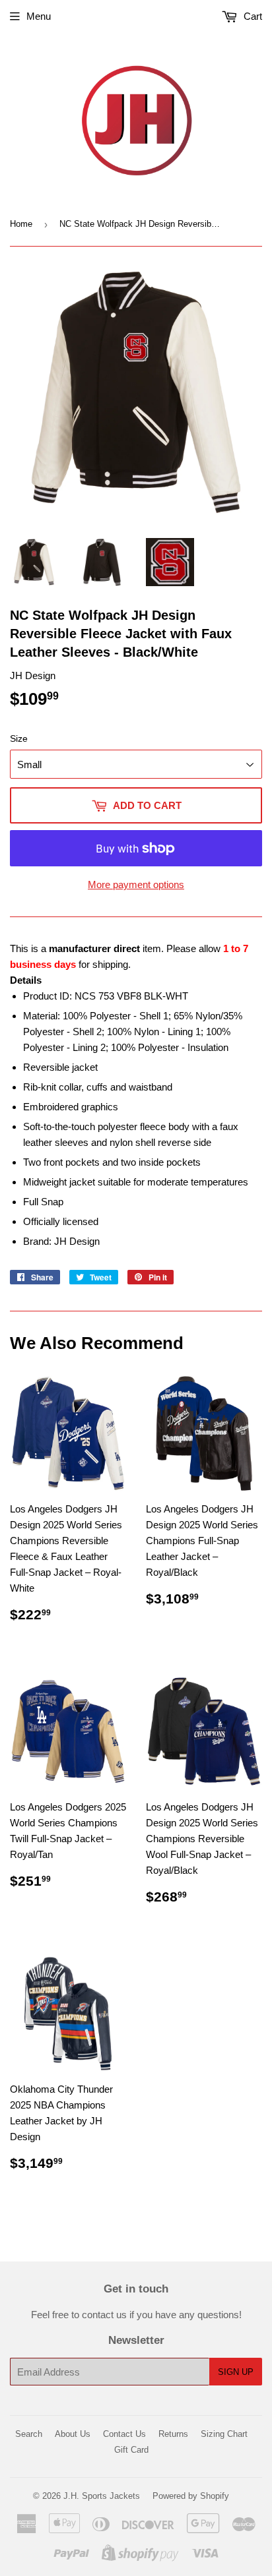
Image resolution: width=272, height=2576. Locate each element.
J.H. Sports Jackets (102, 2496)
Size (19, 738)
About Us (73, 2434)
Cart (252, 16)
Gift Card (131, 2450)
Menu (39, 16)
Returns (173, 2434)
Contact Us (124, 2434)
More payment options (136, 884)
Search (29, 2434)
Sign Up (236, 2372)
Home (21, 224)
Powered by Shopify (191, 2496)
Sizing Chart (224, 2434)
